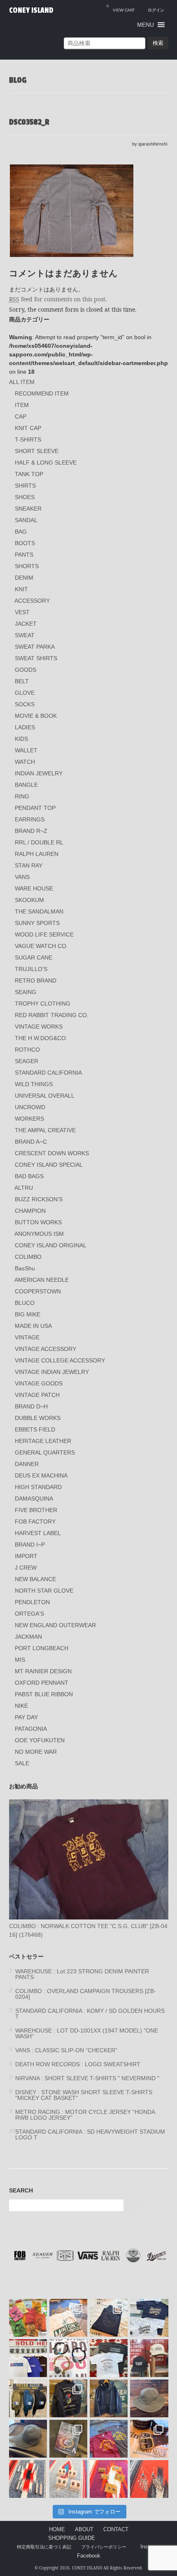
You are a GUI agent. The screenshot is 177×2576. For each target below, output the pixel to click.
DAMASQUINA (34, 1498)
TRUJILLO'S (31, 969)
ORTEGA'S (29, 1614)
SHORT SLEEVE (37, 451)
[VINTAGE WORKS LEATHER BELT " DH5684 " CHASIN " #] (149, 2439)
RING (22, 796)
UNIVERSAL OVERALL (45, 1096)
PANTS (24, 555)
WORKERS (29, 1119)
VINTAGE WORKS (39, 1027)
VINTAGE (27, 1337)
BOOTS (25, 543)
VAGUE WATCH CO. (41, 946)
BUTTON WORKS (38, 1222)
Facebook (89, 2556)
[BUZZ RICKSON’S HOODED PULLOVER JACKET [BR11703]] (109, 2398)
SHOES (25, 497)
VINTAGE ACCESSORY (45, 1349)
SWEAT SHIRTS (36, 658)
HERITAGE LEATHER (43, 1441)
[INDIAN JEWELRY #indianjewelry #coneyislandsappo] (28, 2479)
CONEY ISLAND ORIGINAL (51, 1245)
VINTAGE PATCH (37, 1395)
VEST (22, 612)
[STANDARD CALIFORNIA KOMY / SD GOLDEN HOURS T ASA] (109, 2358)
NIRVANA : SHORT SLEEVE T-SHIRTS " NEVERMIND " (87, 2078)
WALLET (26, 750)
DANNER (27, 1464)
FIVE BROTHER (36, 1510)
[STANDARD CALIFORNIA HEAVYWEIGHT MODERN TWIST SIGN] (149, 2318)
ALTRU (24, 1188)
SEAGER (27, 1061)
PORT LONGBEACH (42, 1648)
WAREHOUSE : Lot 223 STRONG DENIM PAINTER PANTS (82, 1974)
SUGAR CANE (34, 957)
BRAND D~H (31, 1406)
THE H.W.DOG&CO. (41, 1038)
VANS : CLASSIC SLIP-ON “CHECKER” (66, 2050)
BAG (21, 532)
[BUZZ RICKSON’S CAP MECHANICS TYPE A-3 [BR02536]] (28, 2439)
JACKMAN (28, 1637)
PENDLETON (32, 1602)
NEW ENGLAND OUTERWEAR (55, 1625)
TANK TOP (29, 474)
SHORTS (27, 566)
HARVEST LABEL (38, 1533)
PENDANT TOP (35, 808)
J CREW (26, 1568)
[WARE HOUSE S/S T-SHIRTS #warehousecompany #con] (28, 2318)
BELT (22, 681)
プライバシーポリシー (104, 2547)
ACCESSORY (32, 601)
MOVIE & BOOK (36, 716)
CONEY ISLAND (31, 10)
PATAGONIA (31, 1729)
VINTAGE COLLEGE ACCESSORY (60, 1360)
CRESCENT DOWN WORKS (52, 1153)
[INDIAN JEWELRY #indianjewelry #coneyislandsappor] (109, 2479)
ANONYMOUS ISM (39, 1234)
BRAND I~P (30, 1545)
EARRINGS (30, 819)
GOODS (26, 670)
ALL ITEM (22, 382)
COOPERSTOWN (38, 1291)
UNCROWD (30, 1107)
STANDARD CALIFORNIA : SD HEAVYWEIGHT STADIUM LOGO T (90, 2134)
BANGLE (26, 785)
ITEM (22, 405)
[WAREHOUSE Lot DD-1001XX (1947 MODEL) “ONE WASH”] (109, 2318)
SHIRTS (25, 486)
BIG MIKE (28, 1314)
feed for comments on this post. (58, 299)
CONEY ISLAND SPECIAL (49, 1165)
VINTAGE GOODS (39, 1383)
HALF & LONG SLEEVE (46, 462)
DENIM (24, 578)
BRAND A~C (31, 1142)
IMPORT (26, 1556)
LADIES (25, 727)
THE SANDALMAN (39, 911)
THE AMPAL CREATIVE (45, 1130)
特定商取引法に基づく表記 (44, 2547)
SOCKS (25, 704)
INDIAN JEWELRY (39, 773)
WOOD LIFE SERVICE (44, 934)
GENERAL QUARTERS (45, 1452)
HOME (57, 2530)
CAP (21, 416)
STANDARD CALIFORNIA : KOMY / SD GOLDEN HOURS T (90, 2014)
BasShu (25, 1268)
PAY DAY (26, 1717)
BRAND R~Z (31, 831)
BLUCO (25, 1303)
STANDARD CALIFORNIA (48, 1073)
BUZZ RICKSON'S (39, 1199)
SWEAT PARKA (35, 647)
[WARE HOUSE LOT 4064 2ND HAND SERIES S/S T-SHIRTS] (68, 2318)
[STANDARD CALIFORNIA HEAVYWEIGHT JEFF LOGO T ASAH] (28, 2358)
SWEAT (25, 635)
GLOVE (25, 693)
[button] (146, 25)
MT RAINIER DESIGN (43, 1671)
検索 (158, 43)
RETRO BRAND (36, 980)
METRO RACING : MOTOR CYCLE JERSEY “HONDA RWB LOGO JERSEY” (85, 2115)
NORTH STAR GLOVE (44, 1591)
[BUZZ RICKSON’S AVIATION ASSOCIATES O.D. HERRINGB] (149, 2398)
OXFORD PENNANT (42, 1683)
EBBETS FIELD (35, 1429)
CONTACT (116, 2530)
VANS (22, 877)
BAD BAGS (29, 1176)
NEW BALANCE (35, 1579)
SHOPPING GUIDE (72, 2538)
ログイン (156, 10)
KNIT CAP (28, 428)
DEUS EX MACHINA (41, 1475)
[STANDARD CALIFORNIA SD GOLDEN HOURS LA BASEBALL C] (149, 2358)
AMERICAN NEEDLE (42, 1280)
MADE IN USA (33, 1326)
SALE (22, 1763)
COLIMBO (28, 1257)
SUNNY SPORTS (37, 923)
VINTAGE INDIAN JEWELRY (52, 1372)
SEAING (26, 992)
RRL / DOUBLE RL (39, 842)
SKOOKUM (29, 900)
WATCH (25, 762)
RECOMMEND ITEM (42, 393)
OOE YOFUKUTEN (40, 1740)
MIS (20, 1660)
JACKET (26, 624)
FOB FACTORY (35, 1522)
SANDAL (26, 520)
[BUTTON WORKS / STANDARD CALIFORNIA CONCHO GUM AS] (68, 2358)
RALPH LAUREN (37, 854)
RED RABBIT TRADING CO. (52, 1015)
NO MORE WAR (36, 1752)
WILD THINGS (34, 1084)
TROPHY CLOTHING (43, 1004)
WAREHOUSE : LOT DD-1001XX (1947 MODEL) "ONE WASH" (87, 2033)
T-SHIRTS (28, 439)
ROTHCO (27, 1050)
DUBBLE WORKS (38, 1418)
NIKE (21, 1706)
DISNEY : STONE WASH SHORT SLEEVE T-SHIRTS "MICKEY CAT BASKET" (84, 2095)
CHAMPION (30, 1211)
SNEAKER (28, 509)
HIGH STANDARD (38, 1487)
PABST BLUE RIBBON (44, 1694)
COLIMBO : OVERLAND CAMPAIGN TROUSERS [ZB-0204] (86, 1994)
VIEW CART (121, 8)
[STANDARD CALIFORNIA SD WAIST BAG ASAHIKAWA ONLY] (28, 2398)
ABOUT (84, 2530)
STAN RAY (29, 865)
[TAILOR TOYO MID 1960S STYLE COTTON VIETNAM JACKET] (68, 2398)
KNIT (21, 589)
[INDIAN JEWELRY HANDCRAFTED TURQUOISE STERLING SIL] (149, 2479)
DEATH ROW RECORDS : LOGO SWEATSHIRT (78, 2064)
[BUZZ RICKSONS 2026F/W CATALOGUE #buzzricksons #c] (68, 2439)
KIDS (21, 739)
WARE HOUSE (34, 888)
